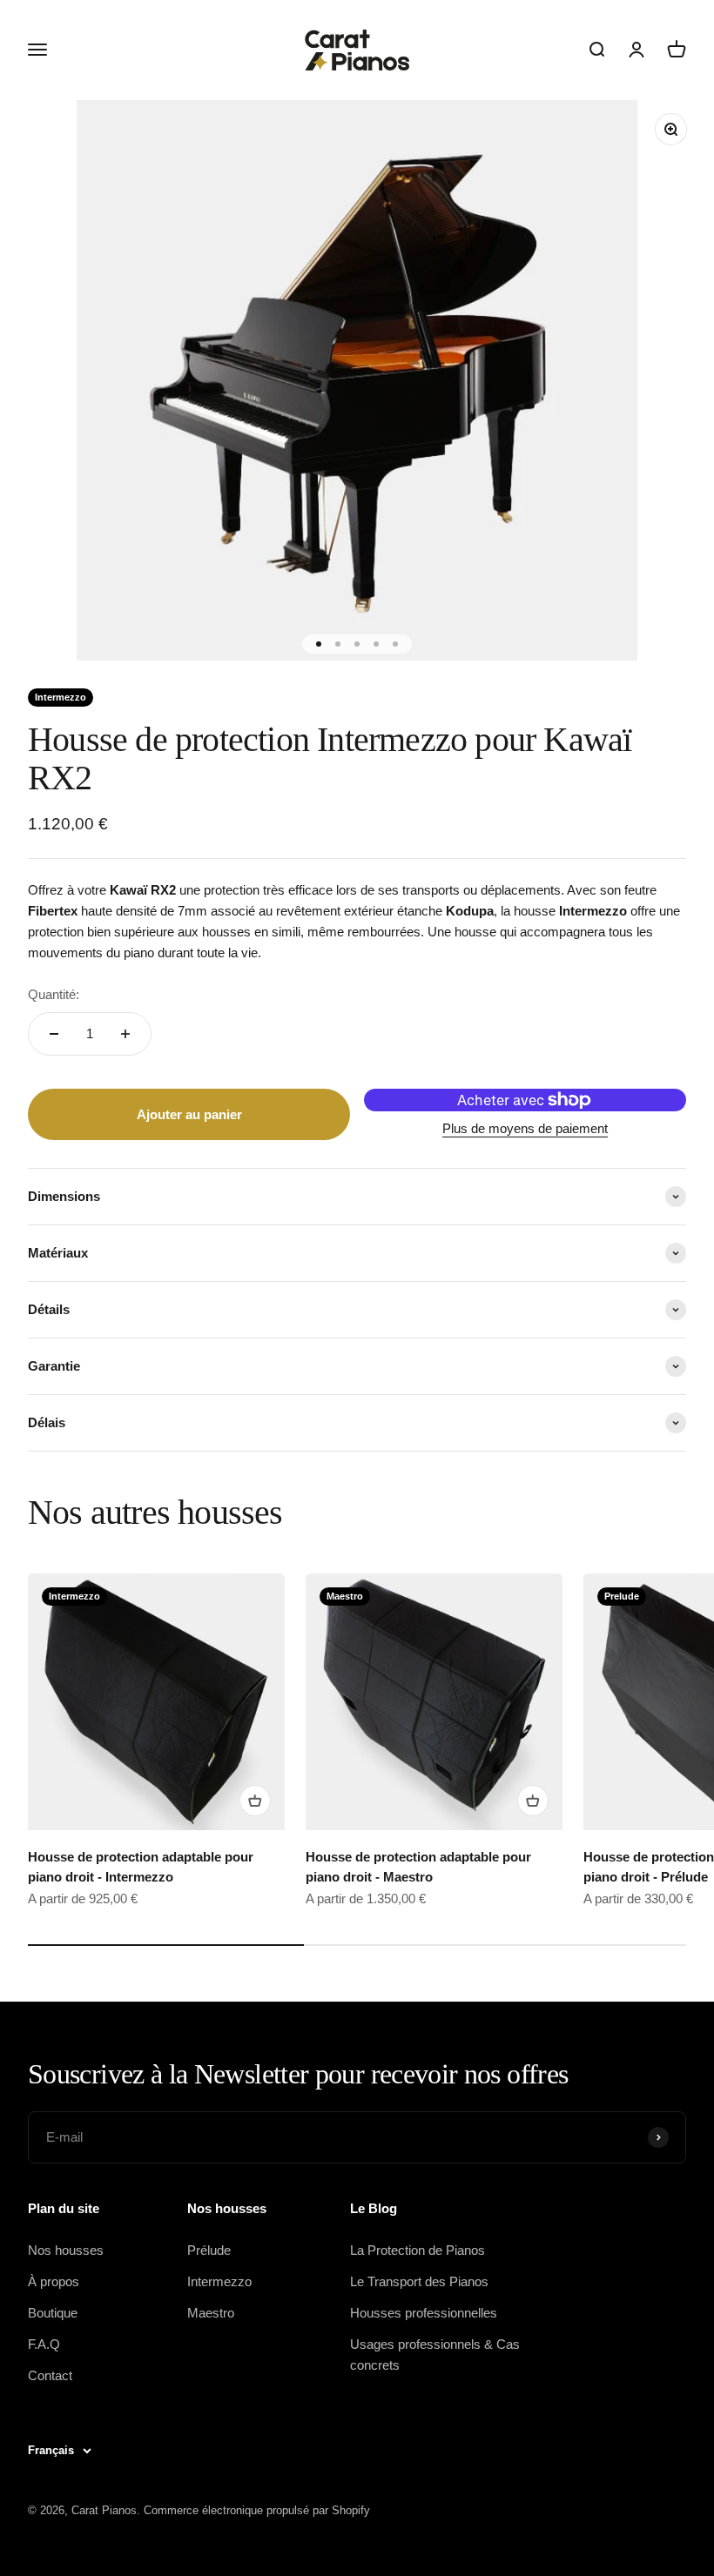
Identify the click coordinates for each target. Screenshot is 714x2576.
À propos (54, 2281)
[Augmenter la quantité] (125, 1034)
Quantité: (54, 994)
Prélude (209, 2250)
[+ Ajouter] (255, 1801)
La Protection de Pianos (418, 2250)
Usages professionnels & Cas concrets (435, 2355)
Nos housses (66, 2250)
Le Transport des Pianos (419, 2281)
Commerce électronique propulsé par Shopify (257, 2510)
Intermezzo (219, 2281)
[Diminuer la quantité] (54, 1034)
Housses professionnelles (424, 2313)
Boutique (53, 2313)
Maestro (211, 2313)
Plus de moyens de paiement (525, 1128)
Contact (50, 2375)
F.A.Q (44, 2344)
